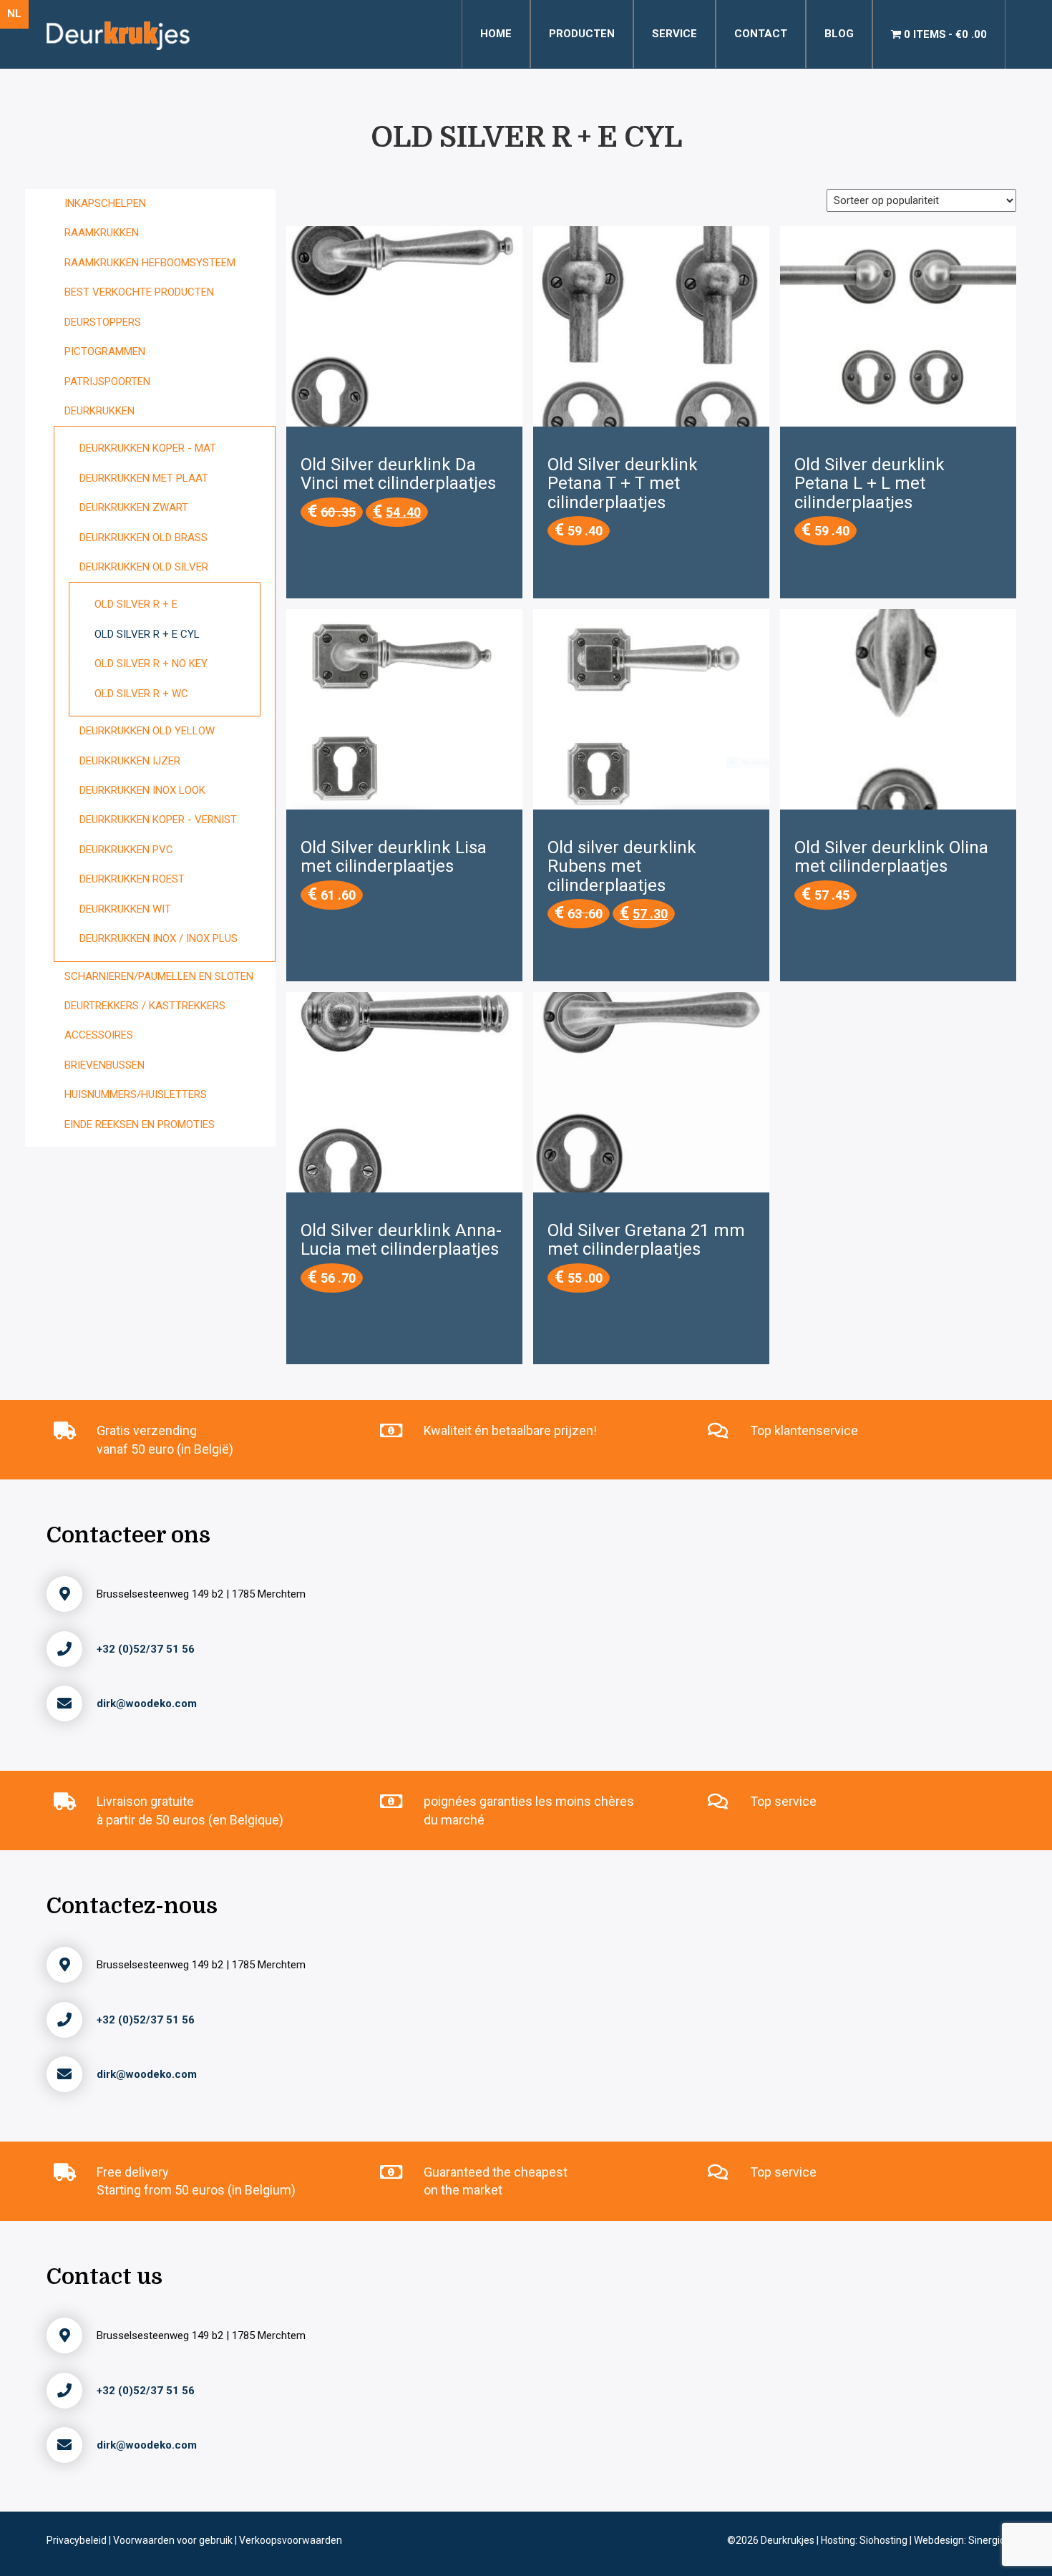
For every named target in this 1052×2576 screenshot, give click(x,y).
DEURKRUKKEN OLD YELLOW (147, 731)
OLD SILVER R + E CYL (147, 634)
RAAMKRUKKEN (102, 233)
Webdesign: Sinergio (960, 2540)
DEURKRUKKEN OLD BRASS (143, 538)
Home (496, 34)
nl (14, 14)
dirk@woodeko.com (147, 1703)
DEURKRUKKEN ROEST (132, 879)
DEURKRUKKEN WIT (125, 909)
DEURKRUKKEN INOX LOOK (142, 790)
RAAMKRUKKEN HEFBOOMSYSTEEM (150, 263)
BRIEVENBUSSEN (104, 1065)
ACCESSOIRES (99, 1035)
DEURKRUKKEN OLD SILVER (144, 567)
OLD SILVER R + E (136, 604)
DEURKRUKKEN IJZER (130, 761)
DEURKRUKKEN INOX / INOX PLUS (159, 938)
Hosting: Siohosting (865, 2540)
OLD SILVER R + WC (141, 694)
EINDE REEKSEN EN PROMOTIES (140, 1124)
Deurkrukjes (789, 2540)
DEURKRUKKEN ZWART (134, 507)
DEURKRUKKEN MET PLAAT (144, 478)
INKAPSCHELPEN (105, 203)
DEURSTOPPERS (103, 322)
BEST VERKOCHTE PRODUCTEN (139, 292)
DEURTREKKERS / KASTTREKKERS (145, 1006)
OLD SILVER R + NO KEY (151, 664)
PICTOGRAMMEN (105, 351)
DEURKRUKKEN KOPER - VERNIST (158, 820)
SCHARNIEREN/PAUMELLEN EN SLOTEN (159, 976)
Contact (761, 34)
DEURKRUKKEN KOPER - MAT (148, 448)
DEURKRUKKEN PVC (126, 850)
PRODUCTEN (582, 34)
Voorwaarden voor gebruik (174, 2540)
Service (674, 34)
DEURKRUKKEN (99, 411)
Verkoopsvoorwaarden (291, 2540)
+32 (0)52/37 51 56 (146, 1649)
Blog (839, 34)
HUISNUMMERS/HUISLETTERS (136, 1094)
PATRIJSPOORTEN (107, 381)
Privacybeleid (78, 2540)
